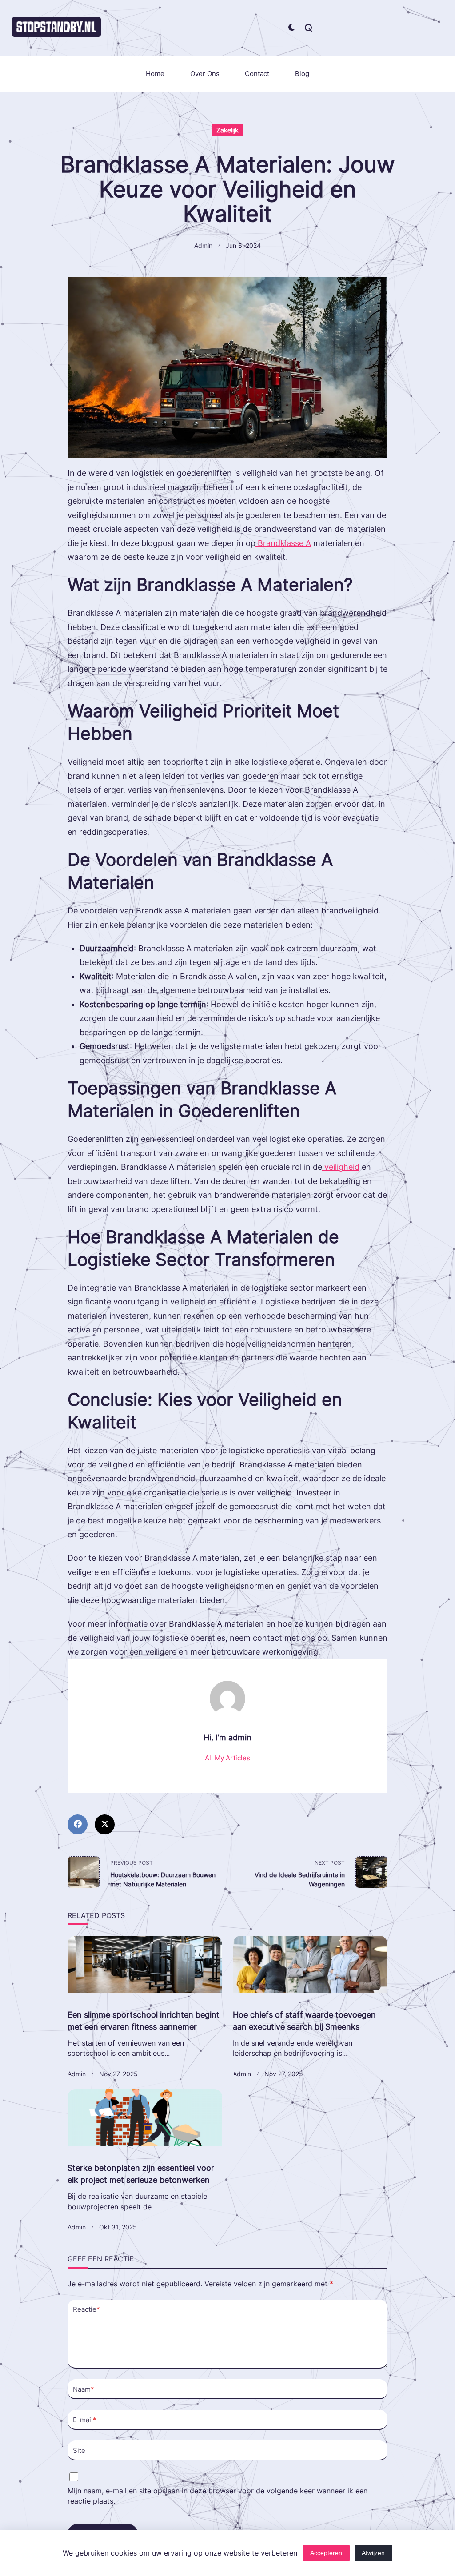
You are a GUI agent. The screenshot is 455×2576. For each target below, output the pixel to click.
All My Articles (227, 1758)
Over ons (205, 74)
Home (155, 74)
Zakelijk (227, 130)
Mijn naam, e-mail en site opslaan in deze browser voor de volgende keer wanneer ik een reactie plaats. (218, 2496)
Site (79, 2450)
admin (203, 246)
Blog (302, 74)
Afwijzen (373, 2553)
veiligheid (341, 1167)
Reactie (86, 2309)
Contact (257, 74)
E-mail (85, 2420)
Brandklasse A (283, 543)
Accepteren (326, 2553)
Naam (84, 2389)
